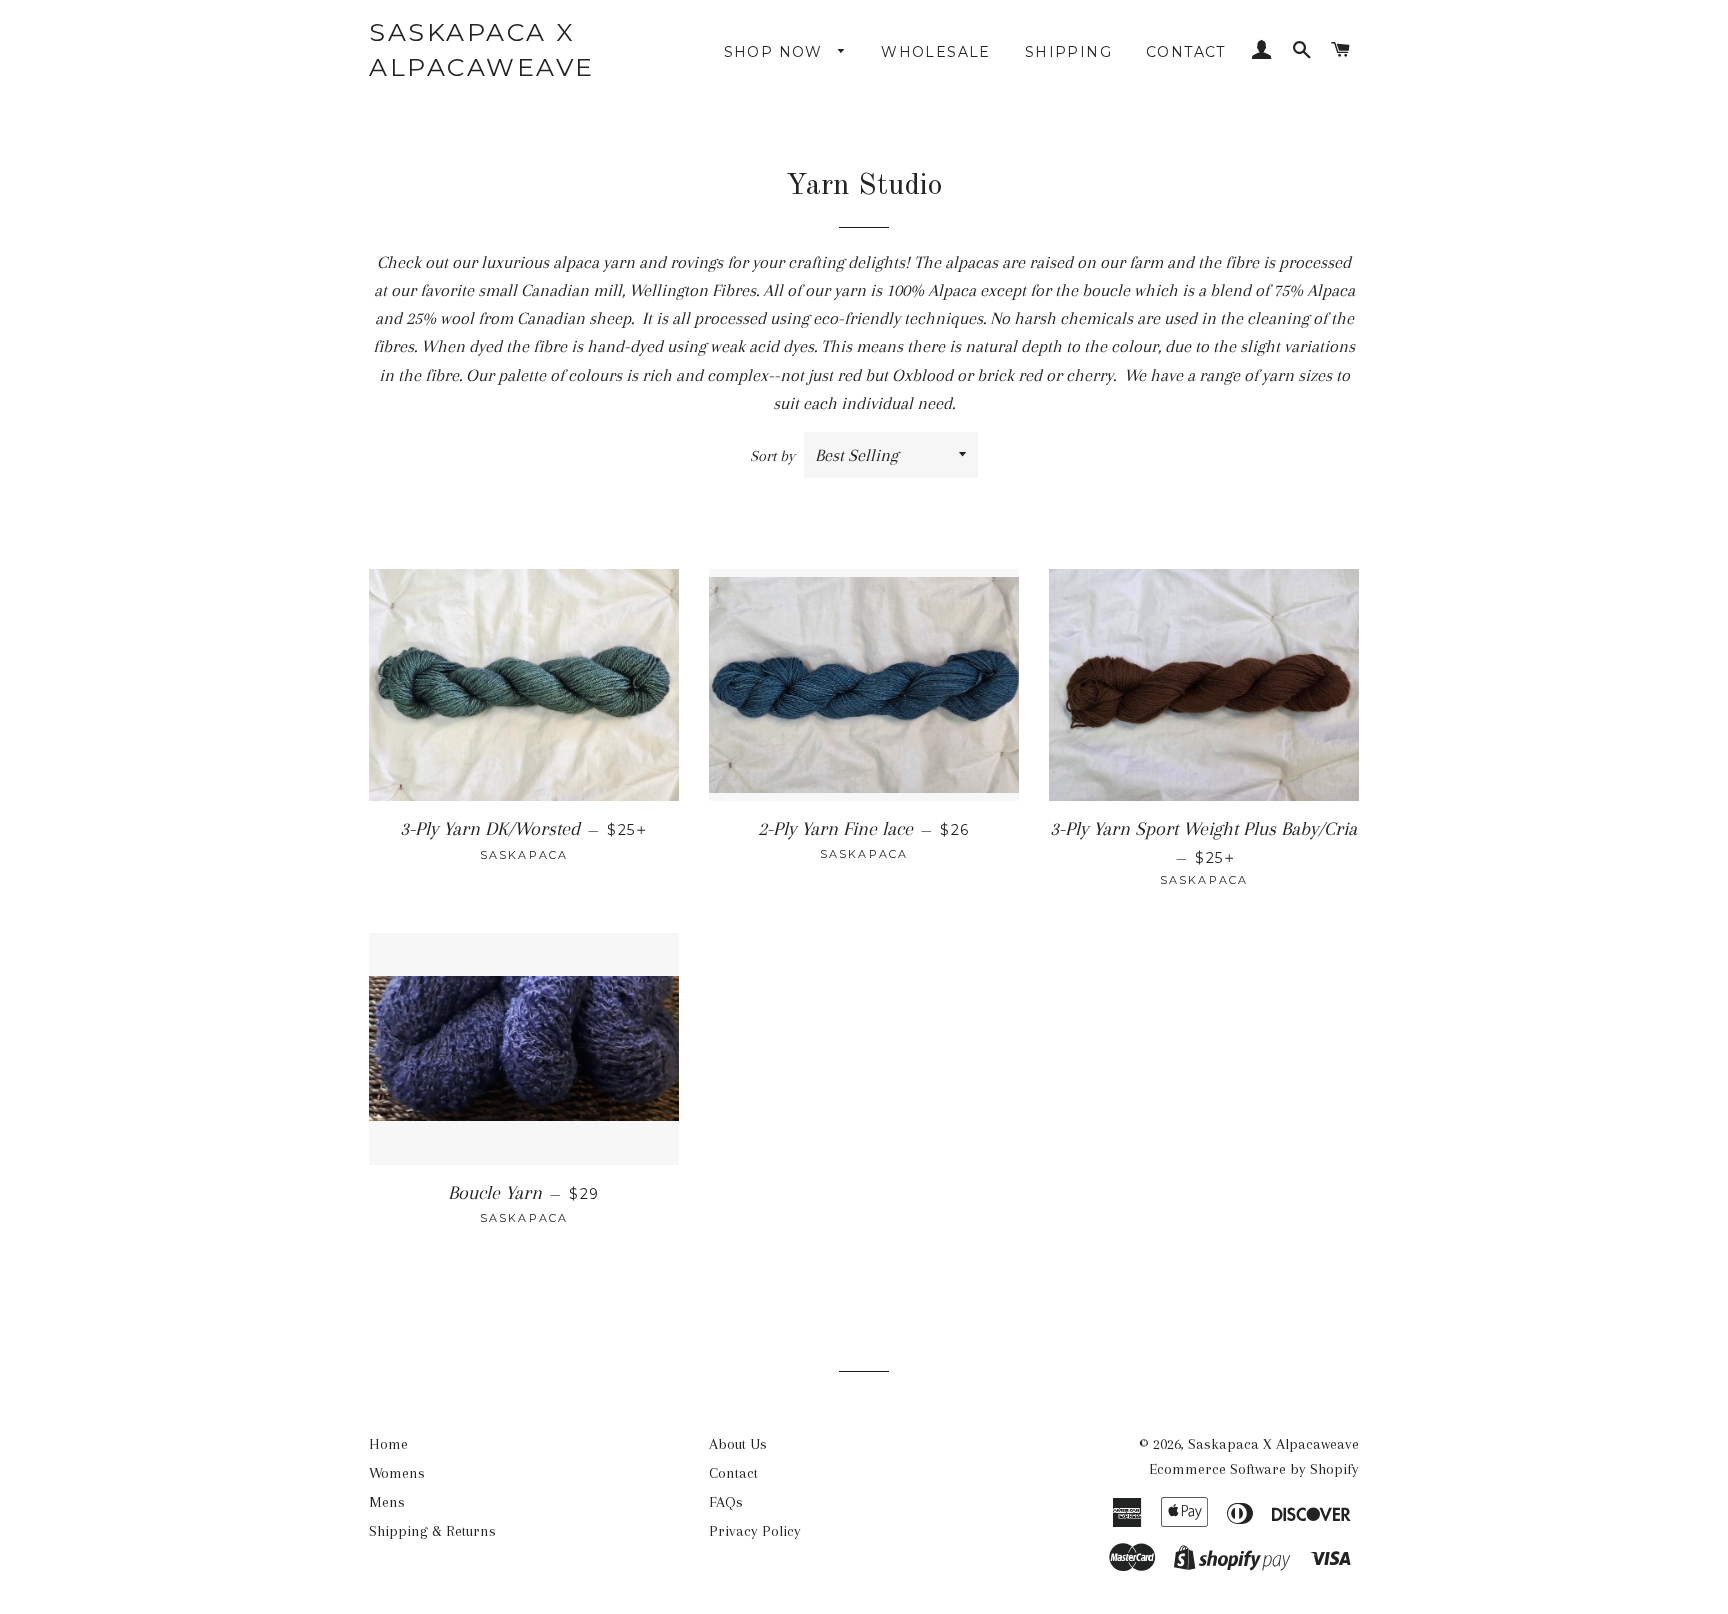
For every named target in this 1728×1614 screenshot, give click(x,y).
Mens (387, 1502)
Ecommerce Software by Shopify (1254, 1469)
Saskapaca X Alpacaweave (482, 49)
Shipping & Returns (432, 1531)
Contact (1186, 52)
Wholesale (936, 52)
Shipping (1068, 52)
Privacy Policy (755, 1531)
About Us (738, 1444)
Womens (397, 1473)
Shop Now (776, 52)
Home (388, 1444)
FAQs (726, 1502)
